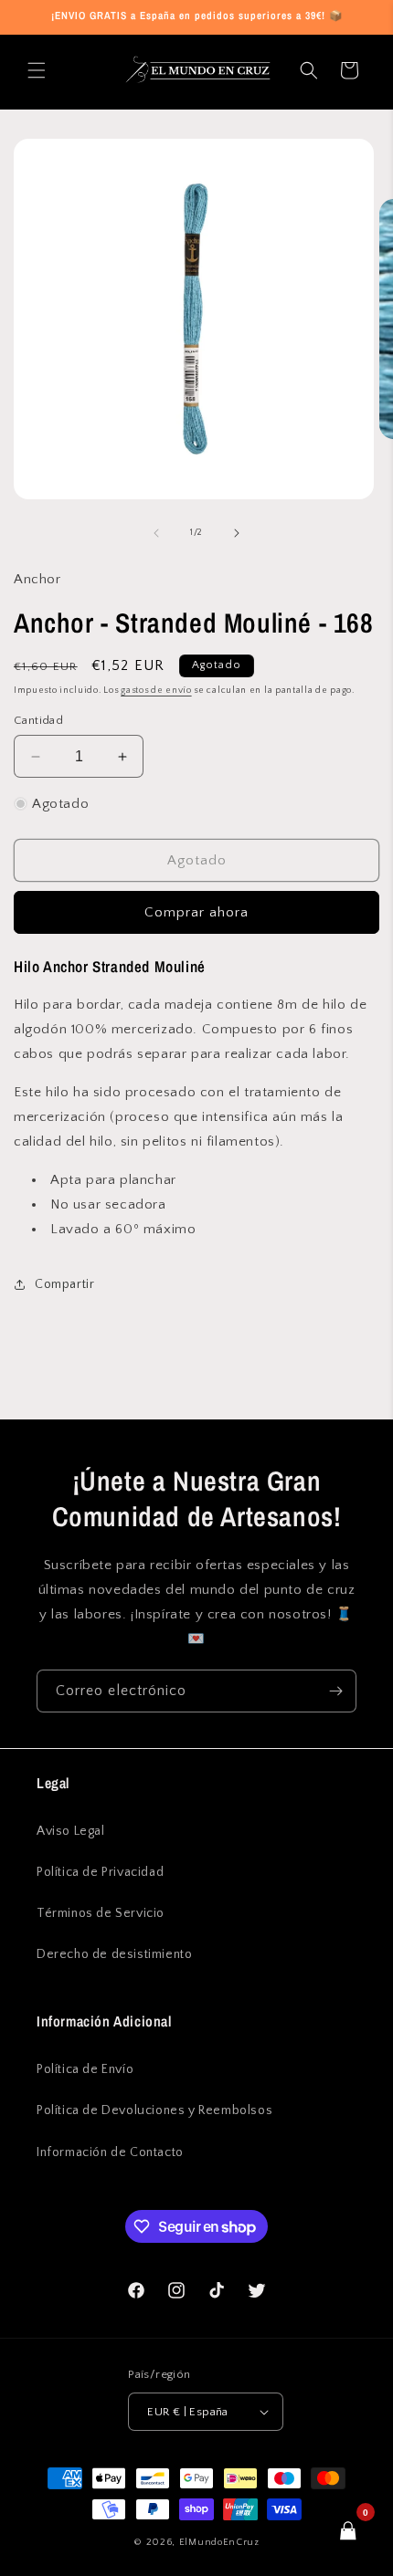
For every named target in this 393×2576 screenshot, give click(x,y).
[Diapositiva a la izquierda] (156, 533)
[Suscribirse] (335, 1691)
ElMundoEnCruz (219, 2542)
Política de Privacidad (100, 1872)
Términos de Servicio (101, 1913)
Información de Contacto (110, 2152)
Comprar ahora (196, 912)
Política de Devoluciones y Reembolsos (154, 2110)
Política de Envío (85, 2069)
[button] (37, 70)
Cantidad (38, 720)
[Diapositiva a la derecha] (237, 533)
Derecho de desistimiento (114, 1954)
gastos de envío (156, 691)
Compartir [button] (64, 1284)
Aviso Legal (71, 1831)
